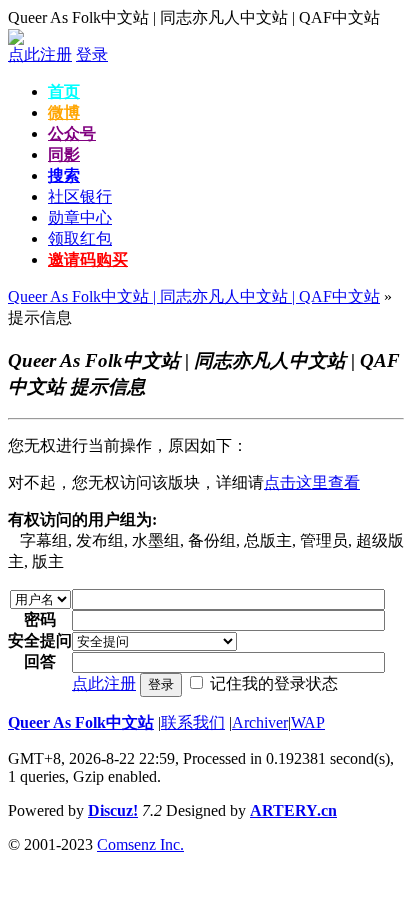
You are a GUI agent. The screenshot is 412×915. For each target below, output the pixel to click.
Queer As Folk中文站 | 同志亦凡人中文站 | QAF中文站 (194, 17)
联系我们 (193, 722)
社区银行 (80, 196)
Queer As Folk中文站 (81, 722)
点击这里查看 (312, 482)
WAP (308, 722)
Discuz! (113, 810)
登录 (92, 54)
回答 (40, 661)
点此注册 (40, 54)
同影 (64, 154)
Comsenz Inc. (140, 844)
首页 (64, 91)
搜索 (64, 175)
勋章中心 (80, 217)
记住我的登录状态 (274, 683)
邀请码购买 (88, 259)
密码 (40, 619)
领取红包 (80, 238)
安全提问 (40, 640)
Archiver (260, 722)
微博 (64, 112)
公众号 (72, 133)
